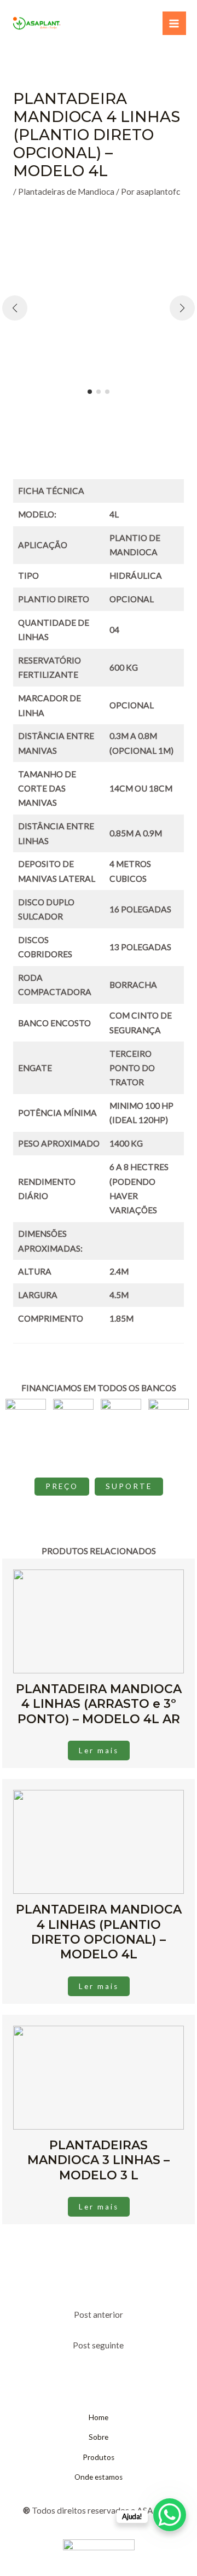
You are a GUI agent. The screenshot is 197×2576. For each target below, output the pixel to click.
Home (99, 2417)
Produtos (99, 2457)
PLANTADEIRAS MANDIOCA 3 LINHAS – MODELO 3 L (99, 2160)
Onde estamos (99, 2477)
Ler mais (99, 1751)
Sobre (99, 2437)
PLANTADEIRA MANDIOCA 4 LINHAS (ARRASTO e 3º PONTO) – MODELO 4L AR (99, 1704)
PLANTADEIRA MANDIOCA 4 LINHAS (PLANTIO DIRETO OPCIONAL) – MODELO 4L (99, 1932)
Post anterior (99, 2315)
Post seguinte (98, 2345)
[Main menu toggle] (174, 23)
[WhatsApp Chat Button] (170, 2515)
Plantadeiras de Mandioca (66, 191)
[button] (90, 392)
